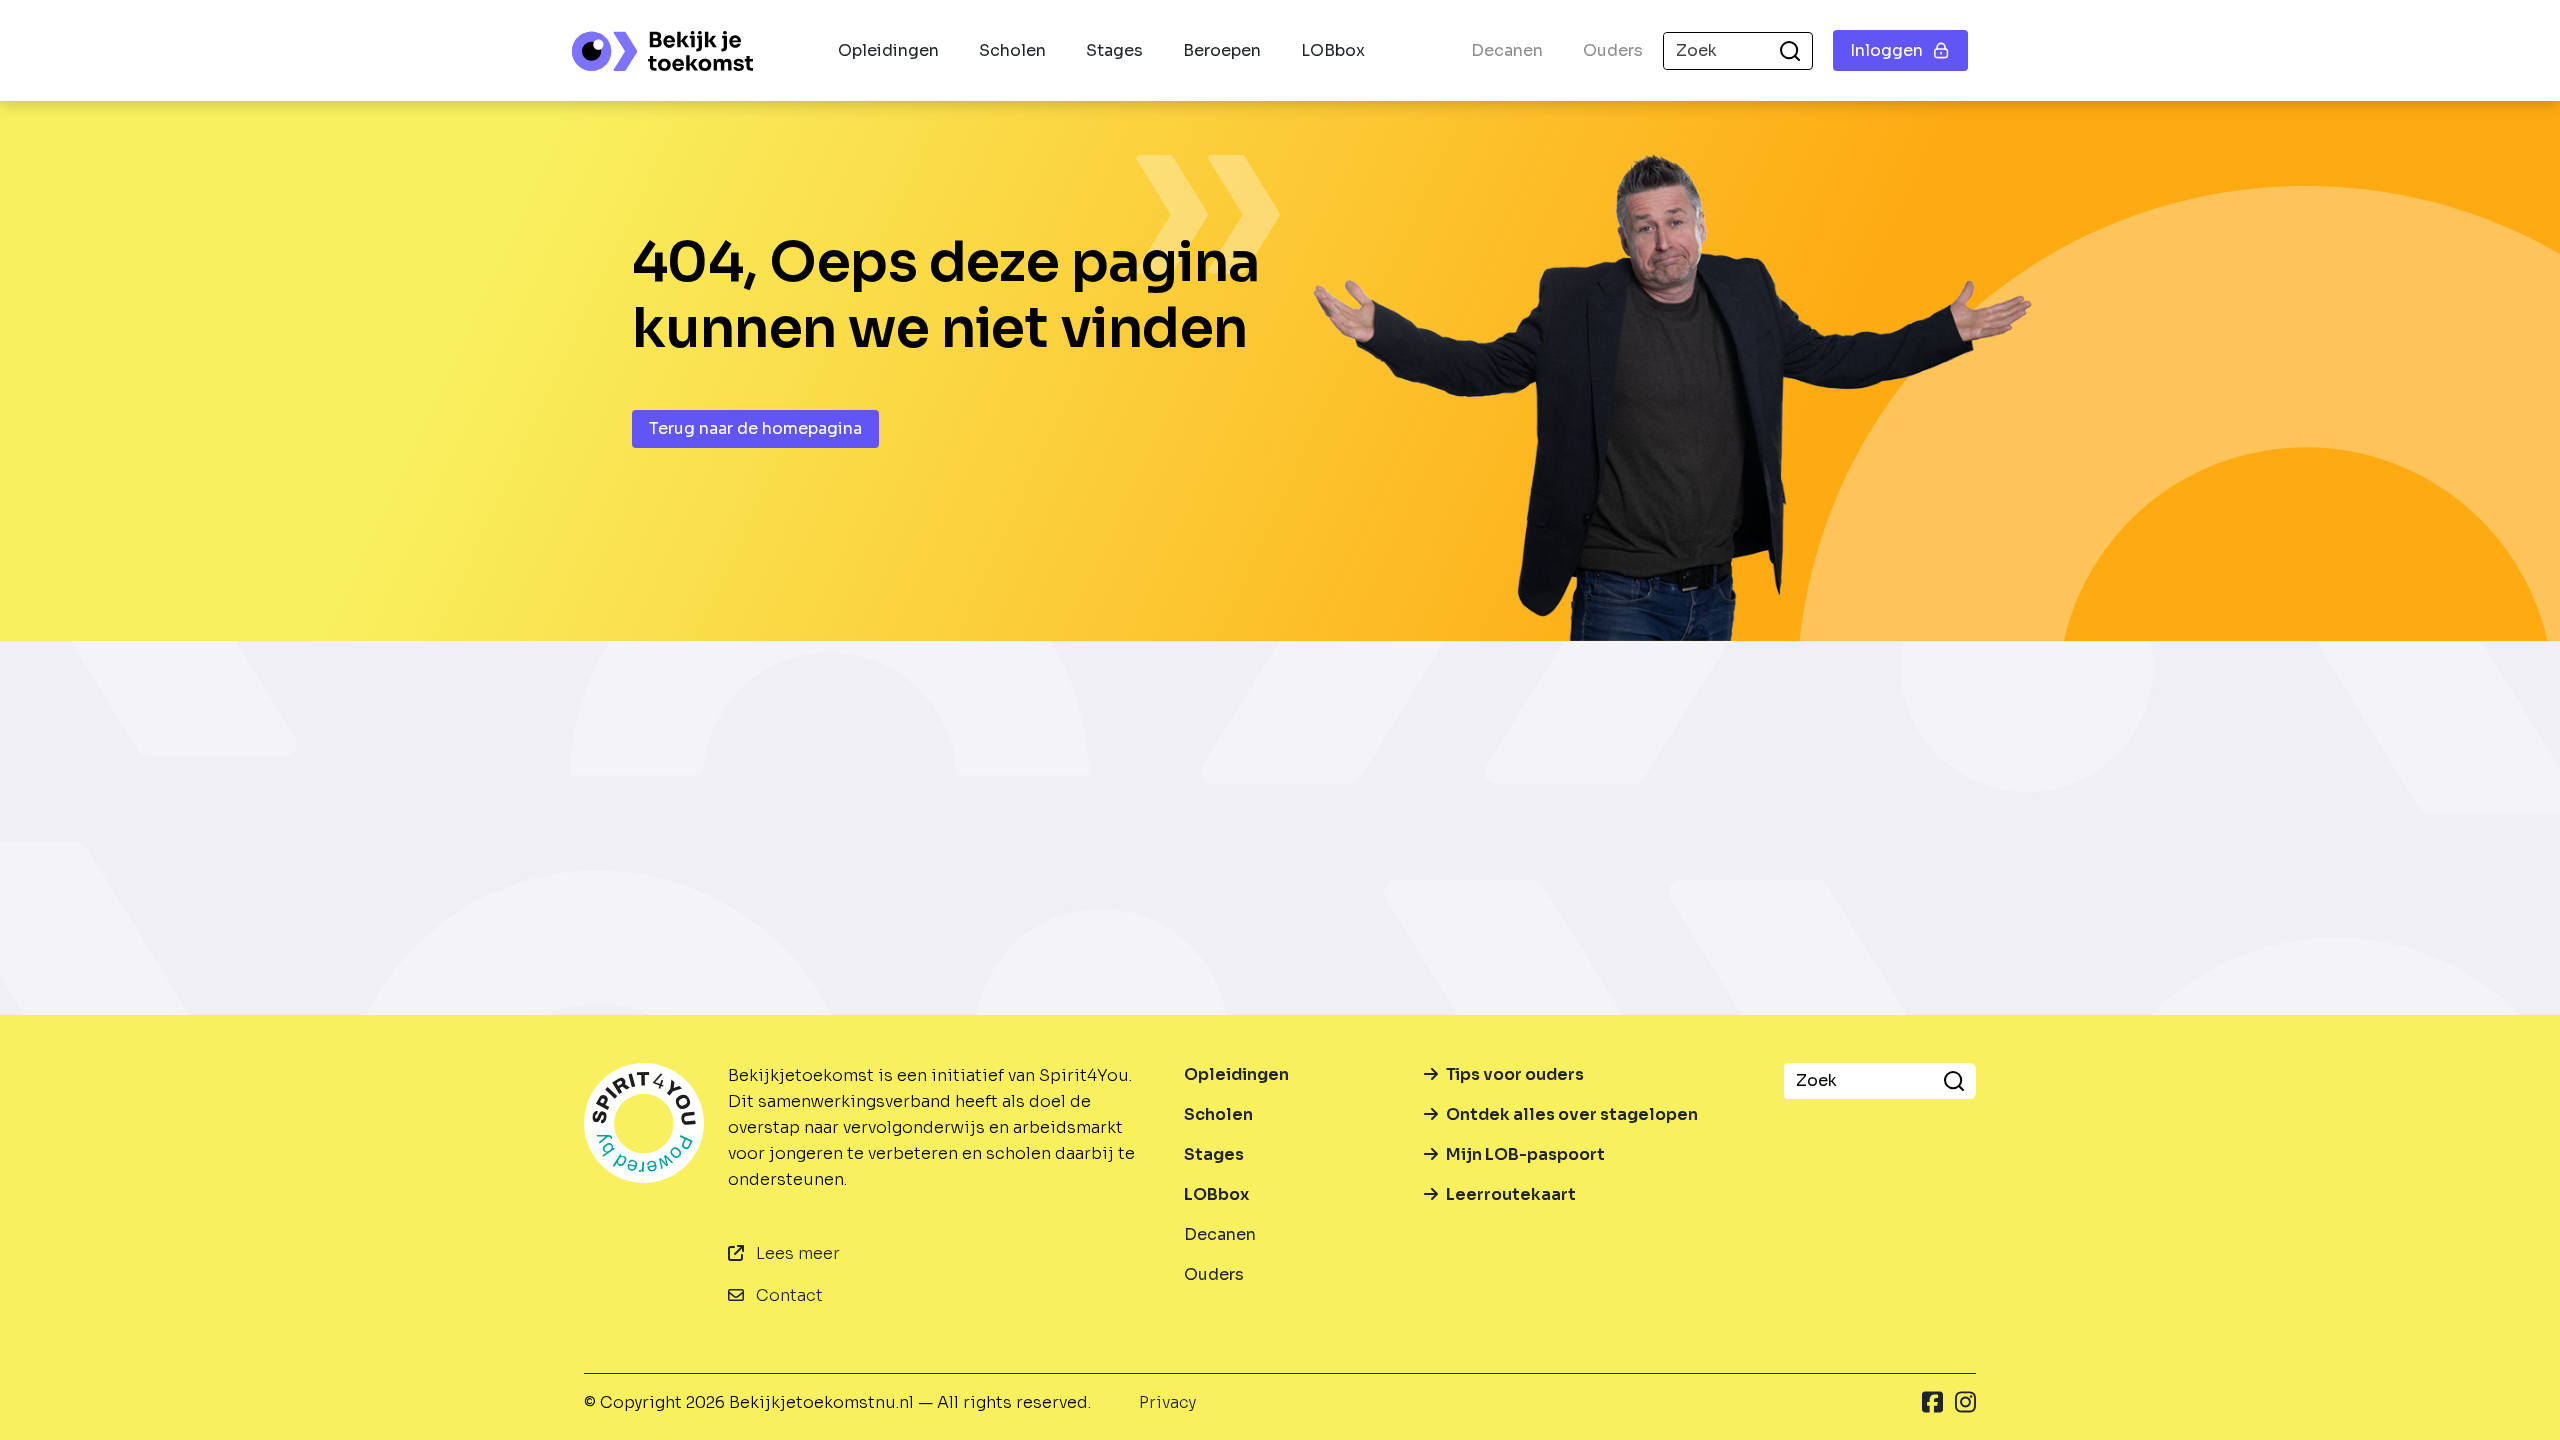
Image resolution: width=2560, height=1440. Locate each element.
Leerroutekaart (1511, 1194)
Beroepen (1222, 50)
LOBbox (1333, 50)
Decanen (1507, 50)
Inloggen (1886, 50)
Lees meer (796, 1253)
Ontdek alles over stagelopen (1572, 1114)
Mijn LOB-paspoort (1525, 1154)
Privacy (1167, 1402)
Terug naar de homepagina (755, 428)
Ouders (1613, 50)
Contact (787, 1295)
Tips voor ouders (1515, 1074)
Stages (1114, 50)
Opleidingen (888, 50)
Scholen (1012, 50)
